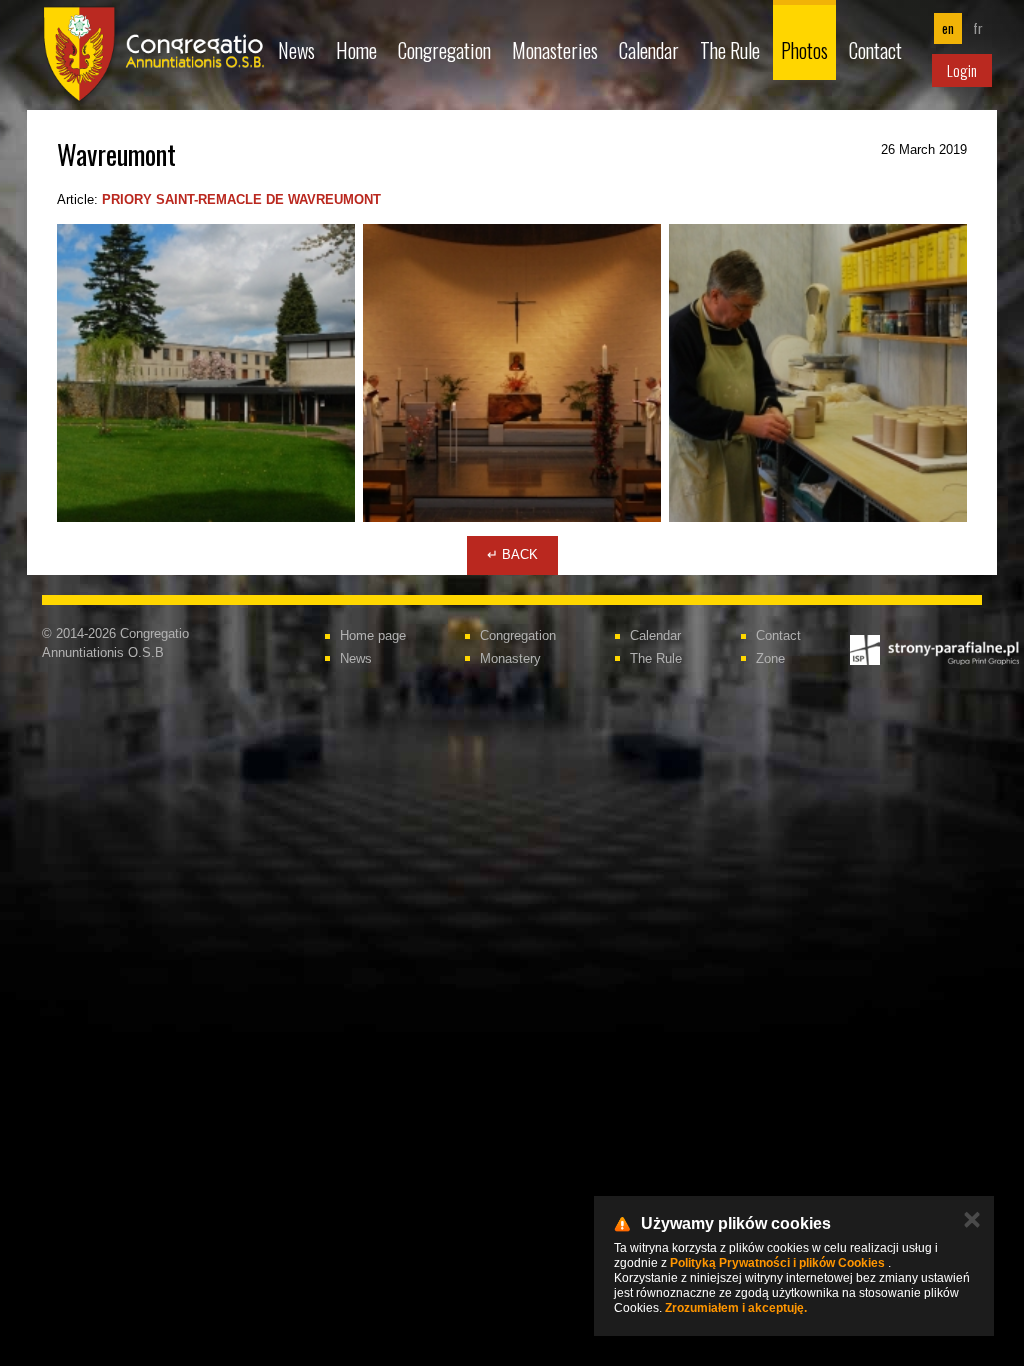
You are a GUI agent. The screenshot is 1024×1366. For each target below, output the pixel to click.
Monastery (510, 658)
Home (356, 50)
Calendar (649, 50)
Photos (804, 50)
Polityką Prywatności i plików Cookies (777, 1263)
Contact (875, 50)
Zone (770, 658)
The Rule (730, 50)
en (948, 28)
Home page (373, 635)
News (296, 50)
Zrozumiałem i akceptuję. (736, 1308)
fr (978, 28)
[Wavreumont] (206, 373)
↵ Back (512, 554)
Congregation (444, 50)
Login (962, 70)
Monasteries (555, 50)
